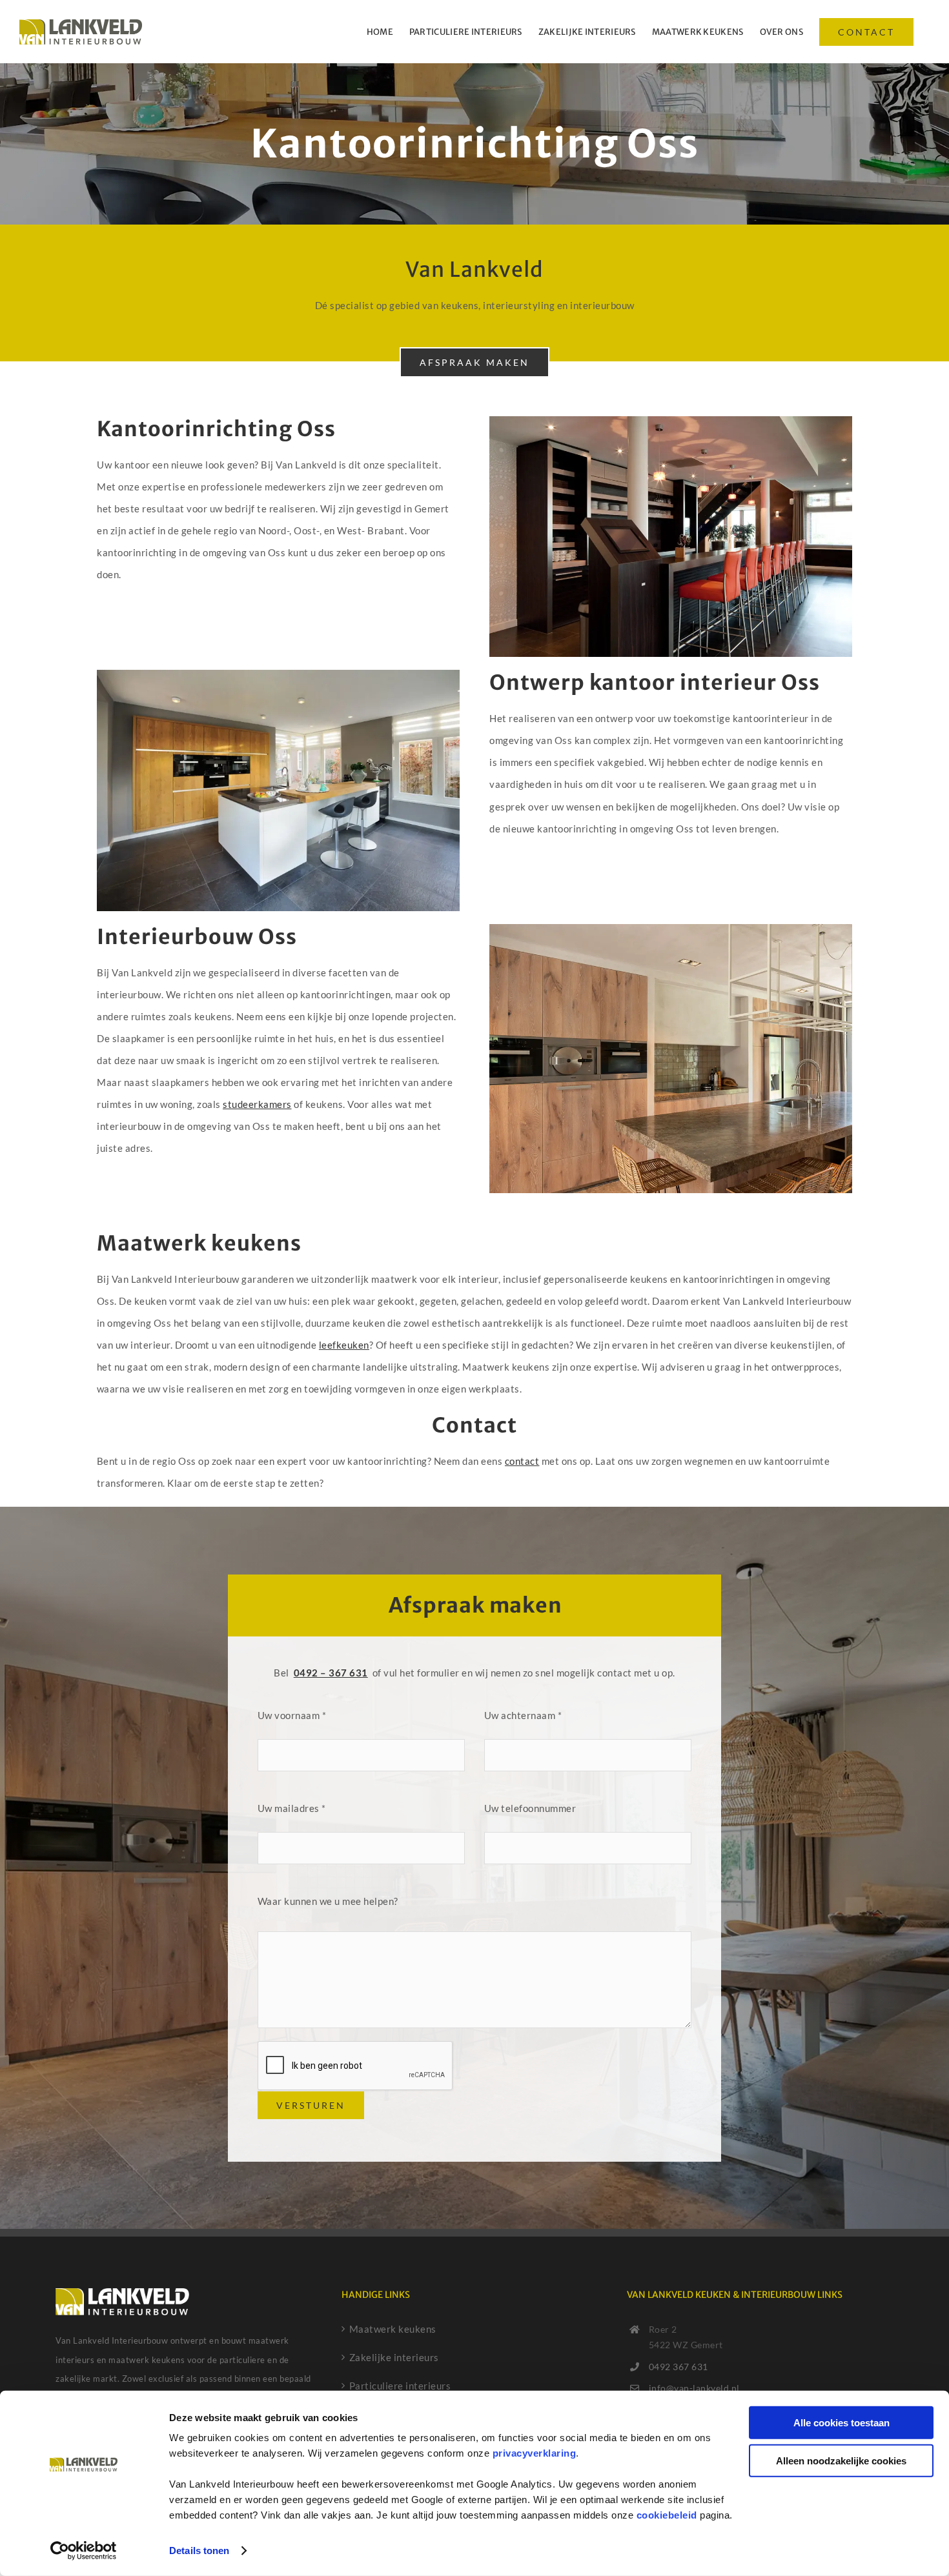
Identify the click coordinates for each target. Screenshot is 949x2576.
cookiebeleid (667, 2515)
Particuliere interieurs (400, 2386)
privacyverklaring (535, 2453)
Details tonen (199, 2551)
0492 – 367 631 (331, 1673)
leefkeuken (344, 1345)
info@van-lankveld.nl (694, 2388)
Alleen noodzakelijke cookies (841, 2460)
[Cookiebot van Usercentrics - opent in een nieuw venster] (84, 2551)
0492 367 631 (679, 2367)
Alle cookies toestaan (842, 2423)
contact (522, 1461)
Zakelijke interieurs (394, 2357)
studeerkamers (257, 1104)
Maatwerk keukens (393, 2329)
